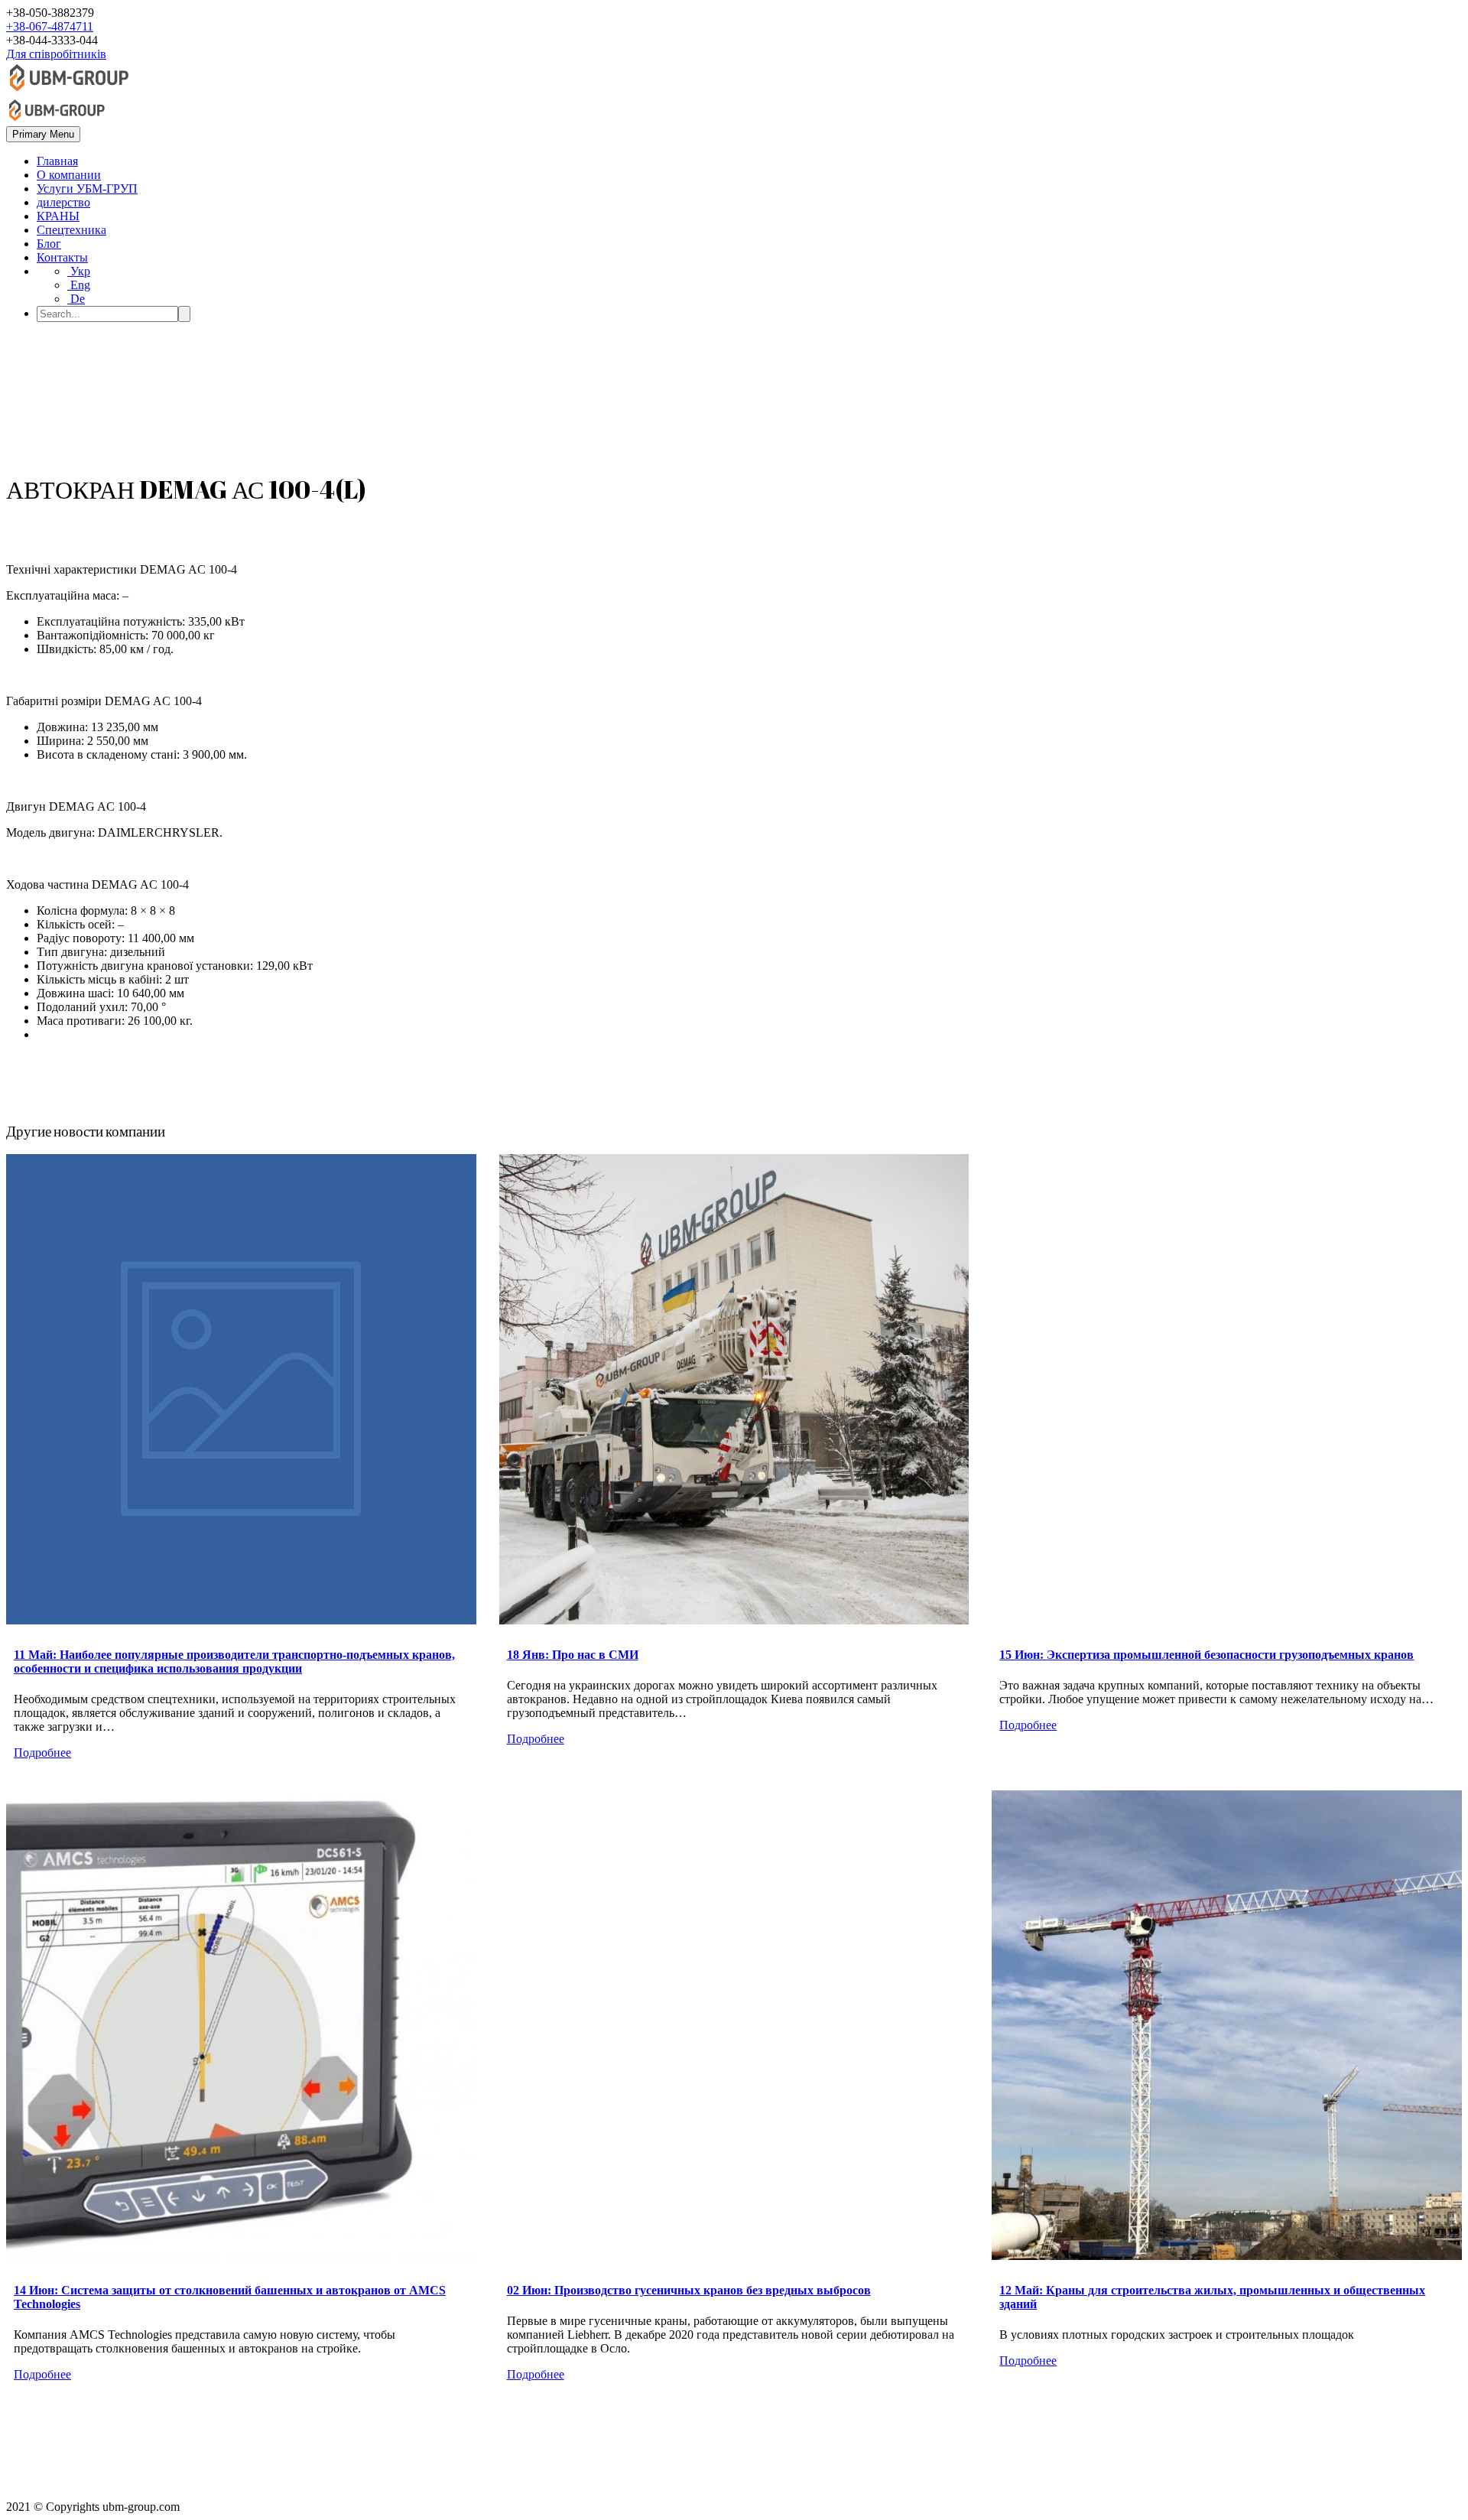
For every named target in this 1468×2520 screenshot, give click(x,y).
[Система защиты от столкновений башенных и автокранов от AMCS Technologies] (241, 2026)
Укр (79, 271)
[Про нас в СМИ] (734, 1389)
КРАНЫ (58, 216)
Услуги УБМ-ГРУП (87, 189)
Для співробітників (56, 54)
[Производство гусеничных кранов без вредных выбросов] (734, 2026)
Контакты (62, 257)
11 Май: (234, 1662)
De (76, 299)
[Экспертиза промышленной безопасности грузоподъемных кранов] (1227, 1389)
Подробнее (42, 1753)
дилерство (63, 202)
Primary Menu (43, 134)
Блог (49, 244)
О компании (69, 175)
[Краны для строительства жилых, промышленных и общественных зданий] (1227, 2026)
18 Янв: (573, 1655)
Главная (57, 161)
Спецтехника (71, 230)
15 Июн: (1207, 1655)
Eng (79, 285)
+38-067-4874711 (50, 26)
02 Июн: (689, 2290)
